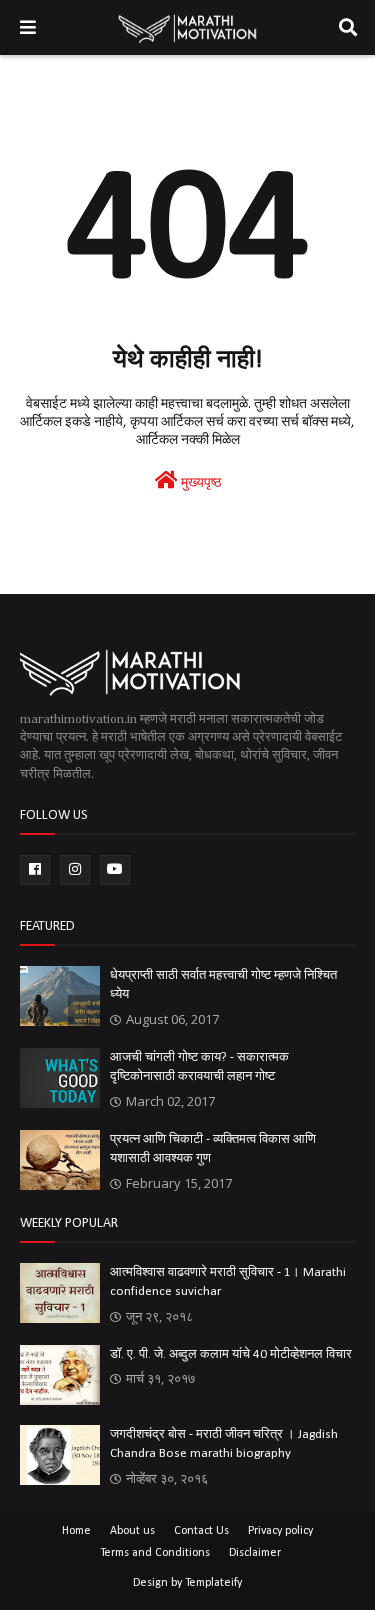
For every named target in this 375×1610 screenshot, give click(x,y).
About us (132, 1531)
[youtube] (115, 870)
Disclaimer (255, 1553)
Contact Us (201, 1531)
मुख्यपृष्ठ (199, 483)
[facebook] (35, 870)
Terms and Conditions (155, 1553)
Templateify (213, 1583)
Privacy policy (280, 1531)
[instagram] (75, 870)
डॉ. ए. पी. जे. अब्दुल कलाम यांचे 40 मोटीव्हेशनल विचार (231, 1354)
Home (76, 1531)
